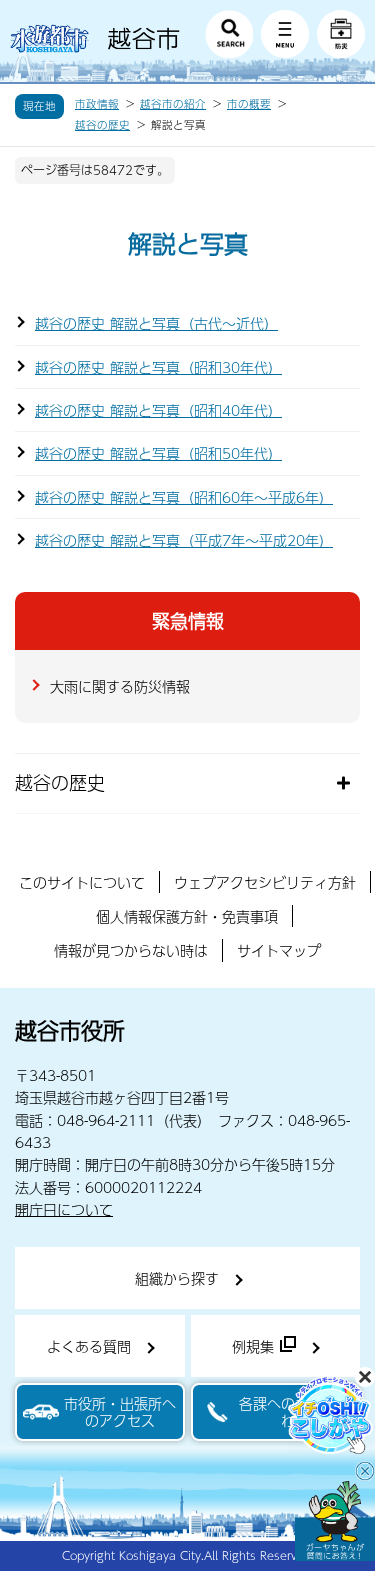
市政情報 (97, 104)
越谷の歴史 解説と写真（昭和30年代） (158, 367)
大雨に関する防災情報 (120, 686)
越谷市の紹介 (173, 104)
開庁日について (64, 1209)
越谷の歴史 (102, 125)
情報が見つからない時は (131, 950)
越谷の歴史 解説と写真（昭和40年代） (158, 410)
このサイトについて (82, 882)
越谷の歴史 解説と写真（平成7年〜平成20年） (184, 540)
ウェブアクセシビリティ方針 (265, 882)
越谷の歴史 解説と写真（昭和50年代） (158, 453)
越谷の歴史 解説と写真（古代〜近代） (156, 323)
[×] (335, 1521)
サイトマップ (279, 950)
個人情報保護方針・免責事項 (187, 916)
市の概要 (249, 104)
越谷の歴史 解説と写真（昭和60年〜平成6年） (184, 497)
